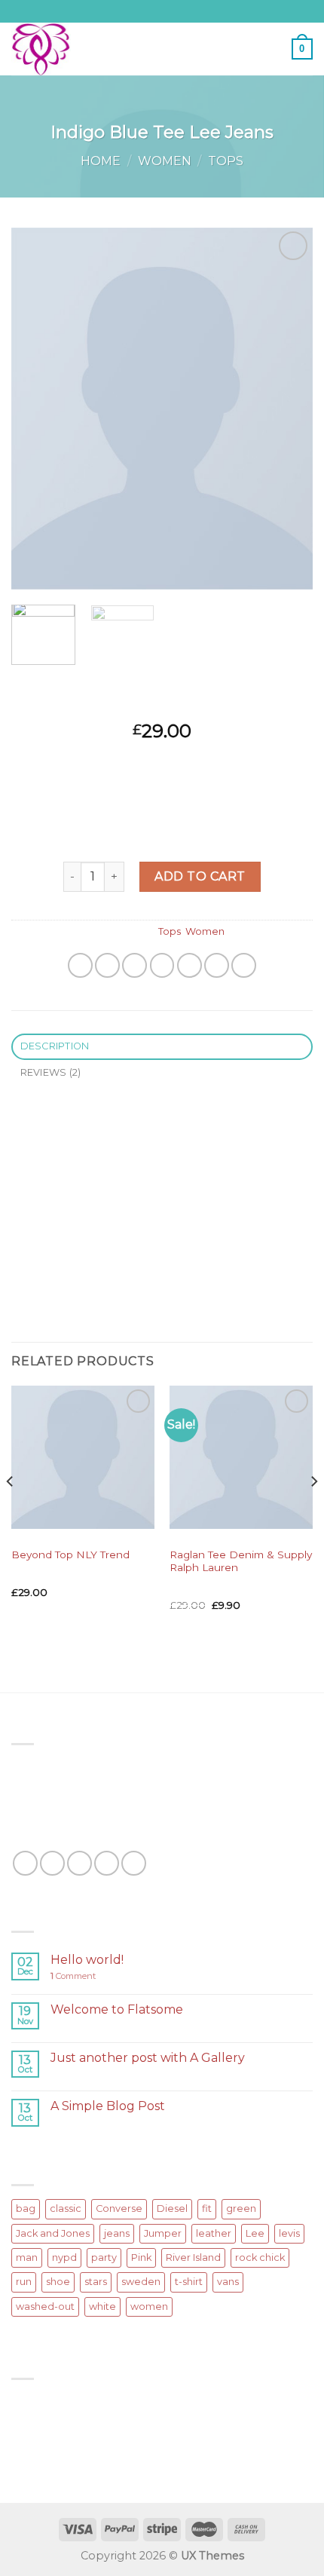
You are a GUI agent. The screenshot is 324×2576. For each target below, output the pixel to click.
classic (66, 2208)
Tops (226, 161)
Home (101, 161)
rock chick (260, 2257)
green (241, 2208)
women (149, 2306)
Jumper (163, 2233)
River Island (193, 2257)
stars (96, 2282)
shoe (58, 2282)
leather (214, 2233)
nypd (64, 2257)
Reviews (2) (51, 1072)
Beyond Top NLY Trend (70, 1554)
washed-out (45, 2306)
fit (207, 2208)
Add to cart (200, 876)
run (24, 2282)
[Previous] (36, 409)
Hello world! (87, 1960)
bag (26, 2208)
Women (165, 161)
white (102, 2306)
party (104, 2257)
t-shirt (189, 2282)
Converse (119, 2208)
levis (289, 2233)
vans (228, 2282)
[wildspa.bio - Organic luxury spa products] (75, 49)
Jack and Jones (53, 2233)
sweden (141, 2282)
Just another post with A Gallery (148, 2058)
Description (55, 1046)
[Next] (288, 409)
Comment (73, 1976)
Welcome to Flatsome (117, 2009)
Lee (255, 2233)
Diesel (172, 2208)
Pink (141, 2257)
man (27, 2257)
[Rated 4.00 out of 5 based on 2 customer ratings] (162, 707)
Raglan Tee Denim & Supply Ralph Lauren (241, 1561)
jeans (117, 2233)
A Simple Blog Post (108, 2106)
